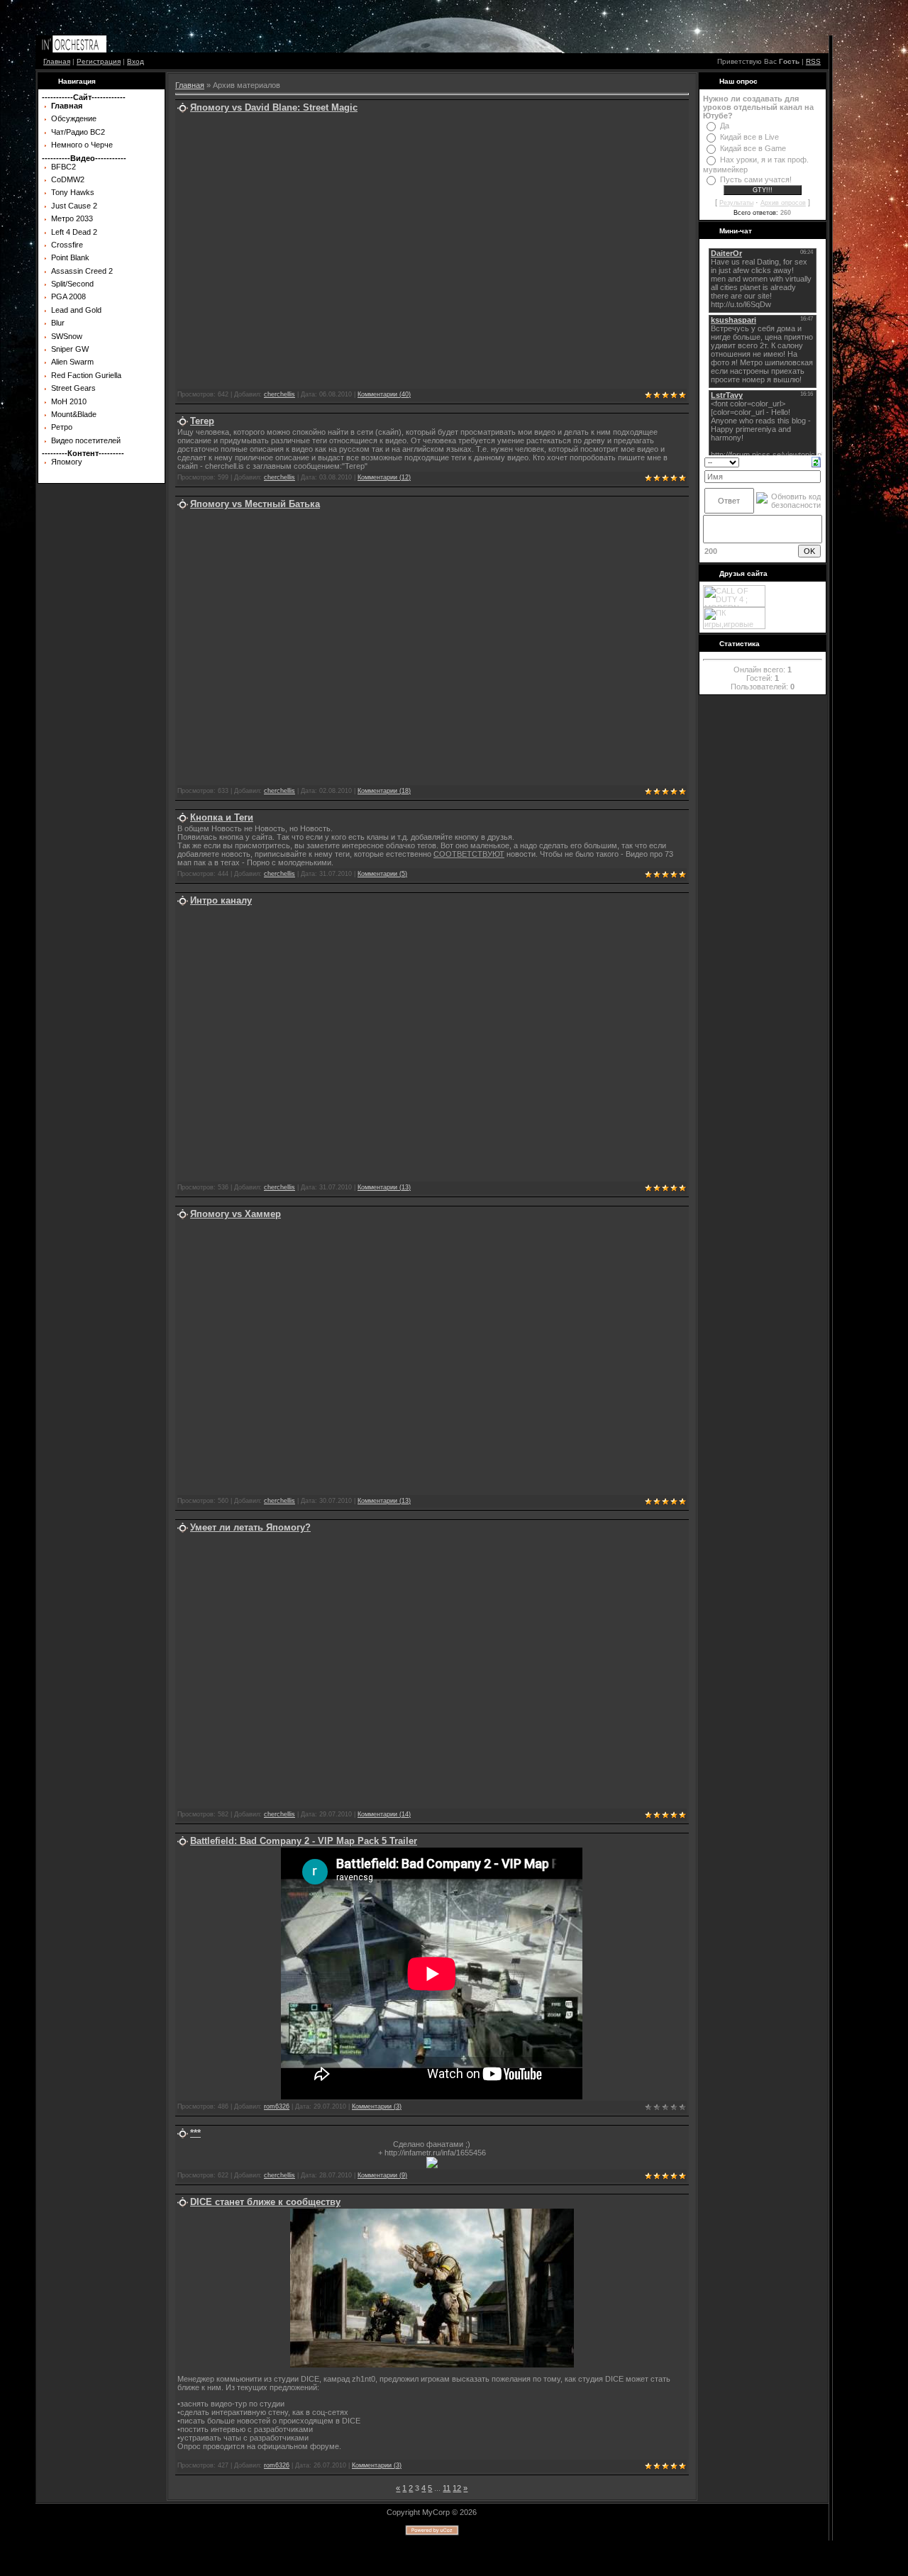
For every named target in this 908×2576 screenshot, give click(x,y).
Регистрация (99, 61)
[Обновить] (816, 461)
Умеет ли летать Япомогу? (250, 1527)
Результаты (736, 203)
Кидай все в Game (753, 148)
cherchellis (279, 394)
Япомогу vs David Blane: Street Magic (274, 107)
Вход (135, 61)
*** (195, 2133)
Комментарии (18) (384, 791)
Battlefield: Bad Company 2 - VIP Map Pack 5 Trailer (304, 1841)
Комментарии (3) (377, 2106)
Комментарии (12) (384, 477)
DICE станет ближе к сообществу (265, 2202)
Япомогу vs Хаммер (236, 1214)
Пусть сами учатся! (756, 179)
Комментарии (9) (382, 2175)
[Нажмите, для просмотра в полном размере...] (432, 2365)
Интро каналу (221, 900)
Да (725, 126)
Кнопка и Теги (222, 817)
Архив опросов (783, 203)
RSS (813, 61)
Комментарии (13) (384, 1187)
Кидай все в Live (749, 137)
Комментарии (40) (384, 394)
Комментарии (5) (382, 874)
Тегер (202, 421)
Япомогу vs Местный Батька (255, 504)
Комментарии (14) (384, 1814)
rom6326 (277, 2106)
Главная (57, 61)
